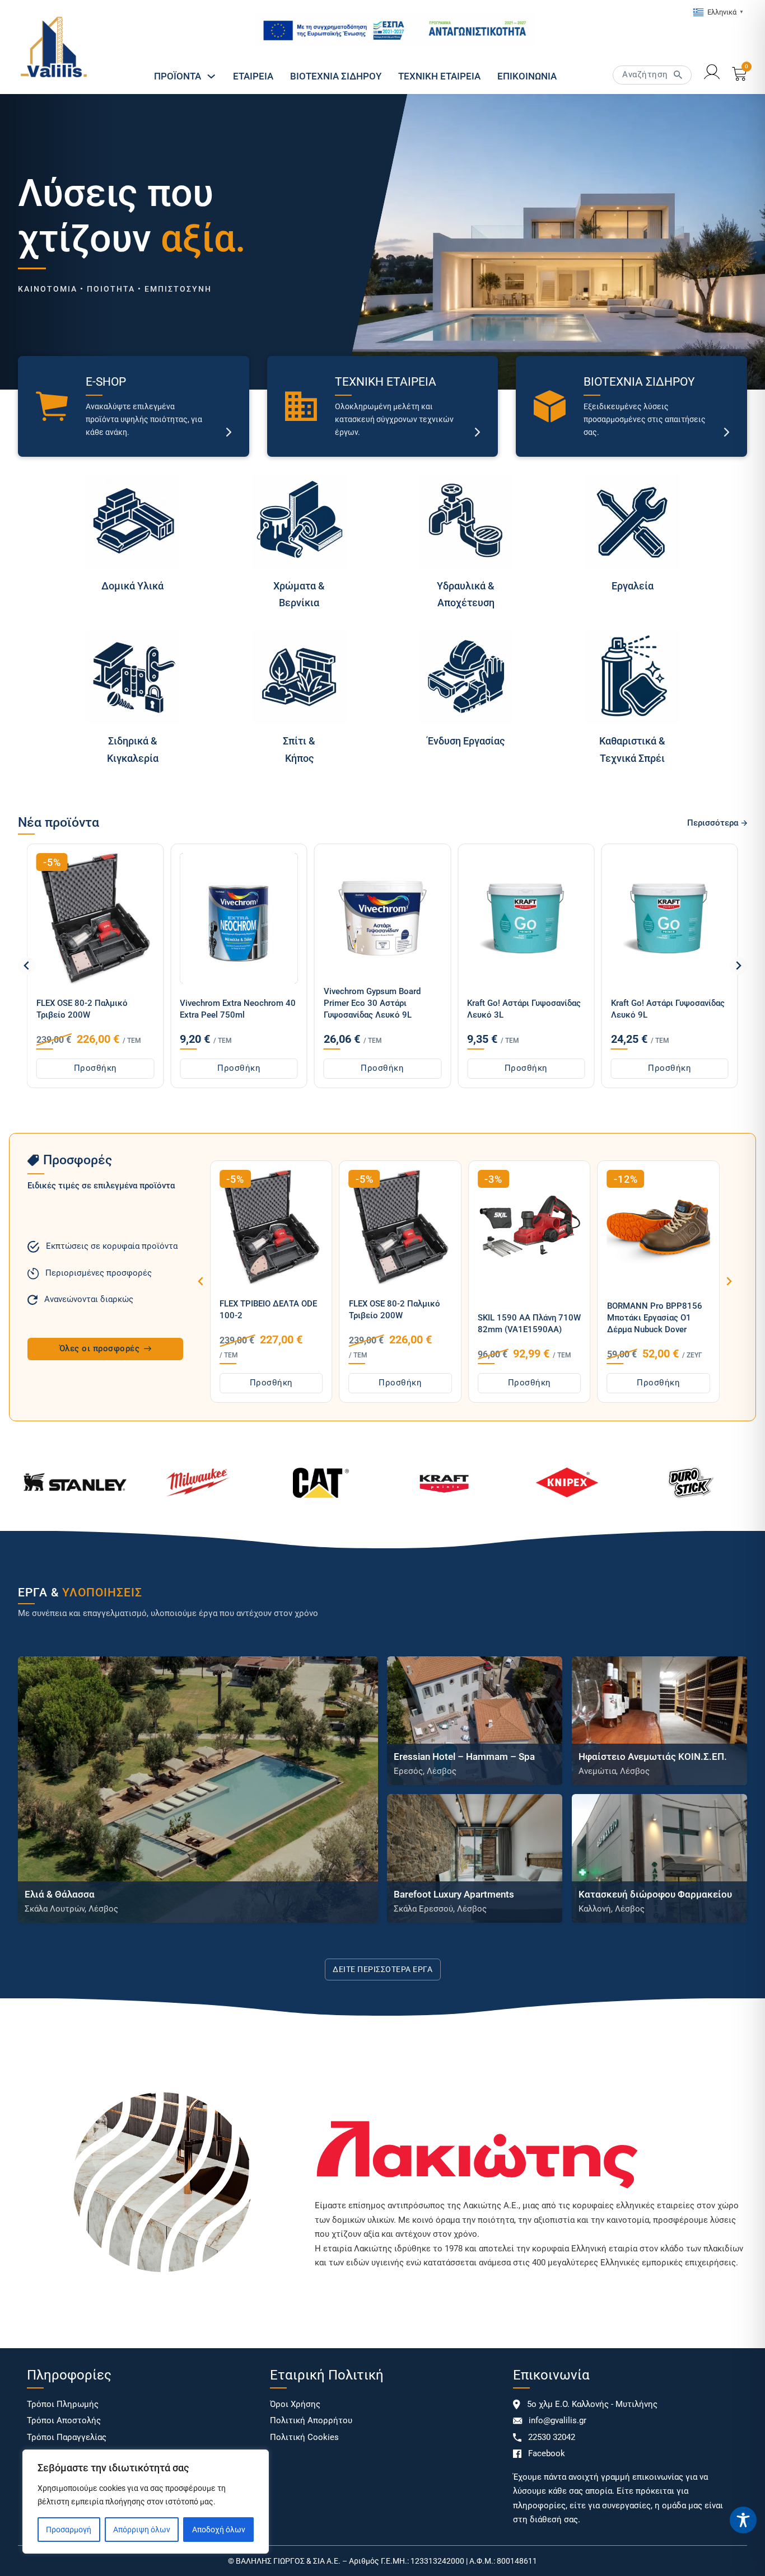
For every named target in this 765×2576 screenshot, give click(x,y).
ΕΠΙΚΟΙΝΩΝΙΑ (527, 76)
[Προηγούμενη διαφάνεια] (27, 966)
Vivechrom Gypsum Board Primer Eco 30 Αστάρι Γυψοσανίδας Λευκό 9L (217, 1003)
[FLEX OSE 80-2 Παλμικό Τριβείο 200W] (271, 1227)
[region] (146, 2502)
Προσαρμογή (69, 2530)
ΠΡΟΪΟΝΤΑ (178, 76)
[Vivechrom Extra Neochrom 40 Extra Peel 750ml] (83, 919)
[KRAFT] (444, 1483)
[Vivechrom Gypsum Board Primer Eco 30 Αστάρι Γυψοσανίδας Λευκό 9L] (227, 919)
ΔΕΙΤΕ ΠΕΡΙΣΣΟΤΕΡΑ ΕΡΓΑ (382, 1969)
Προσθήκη (84, 1068)
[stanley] (75, 1483)
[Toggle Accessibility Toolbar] (743, 2520)
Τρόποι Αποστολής (64, 2420)
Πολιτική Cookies (304, 2437)
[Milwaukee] (198, 1483)
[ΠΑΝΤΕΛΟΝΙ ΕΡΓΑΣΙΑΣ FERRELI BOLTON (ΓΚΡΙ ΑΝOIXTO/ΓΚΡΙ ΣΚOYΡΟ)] (659, 1227)
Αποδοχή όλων (219, 2530)
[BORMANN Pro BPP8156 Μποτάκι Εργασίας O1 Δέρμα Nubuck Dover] (529, 1227)
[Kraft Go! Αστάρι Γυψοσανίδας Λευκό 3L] (371, 919)
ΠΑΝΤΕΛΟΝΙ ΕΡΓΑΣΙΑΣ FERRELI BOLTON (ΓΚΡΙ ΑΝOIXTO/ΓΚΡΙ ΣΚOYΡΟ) (654, 1304)
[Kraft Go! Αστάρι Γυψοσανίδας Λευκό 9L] (514, 919)
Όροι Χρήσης (295, 2404)
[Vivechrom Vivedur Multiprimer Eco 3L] (658, 919)
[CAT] (321, 1483)
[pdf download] (395, 31)
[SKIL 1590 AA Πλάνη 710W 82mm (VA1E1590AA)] (400, 1227)
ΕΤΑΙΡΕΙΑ (253, 76)
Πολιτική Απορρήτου (311, 2420)
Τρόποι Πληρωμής (63, 2404)
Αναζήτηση (645, 74)
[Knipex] (567, 1483)
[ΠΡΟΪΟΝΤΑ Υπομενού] (211, 76)
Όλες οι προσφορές (100, 1348)
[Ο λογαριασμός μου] (712, 74)
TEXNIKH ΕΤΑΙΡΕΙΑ (439, 76)
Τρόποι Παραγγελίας (67, 2437)
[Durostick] (690, 1483)
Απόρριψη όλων (142, 2530)
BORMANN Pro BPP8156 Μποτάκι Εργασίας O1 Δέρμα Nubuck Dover (525, 1318)
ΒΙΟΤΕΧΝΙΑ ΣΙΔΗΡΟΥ (336, 76)
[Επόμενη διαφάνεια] (738, 966)
